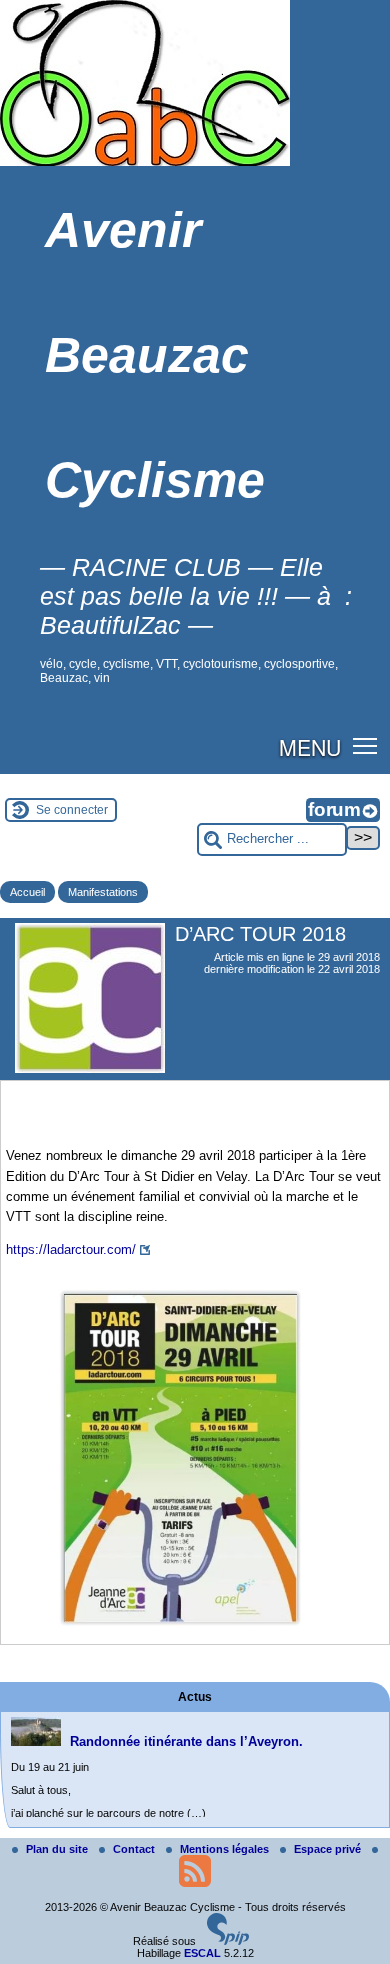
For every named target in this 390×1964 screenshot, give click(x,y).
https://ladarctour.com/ (71, 1249)
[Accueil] (145, 162)
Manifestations (103, 892)
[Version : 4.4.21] (228, 1941)
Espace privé (329, 1849)
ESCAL (202, 1953)
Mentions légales (226, 1849)
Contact (135, 1849)
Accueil (27, 892)
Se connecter (72, 810)
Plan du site (58, 1849)
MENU (310, 747)
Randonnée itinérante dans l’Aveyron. (186, 1741)
